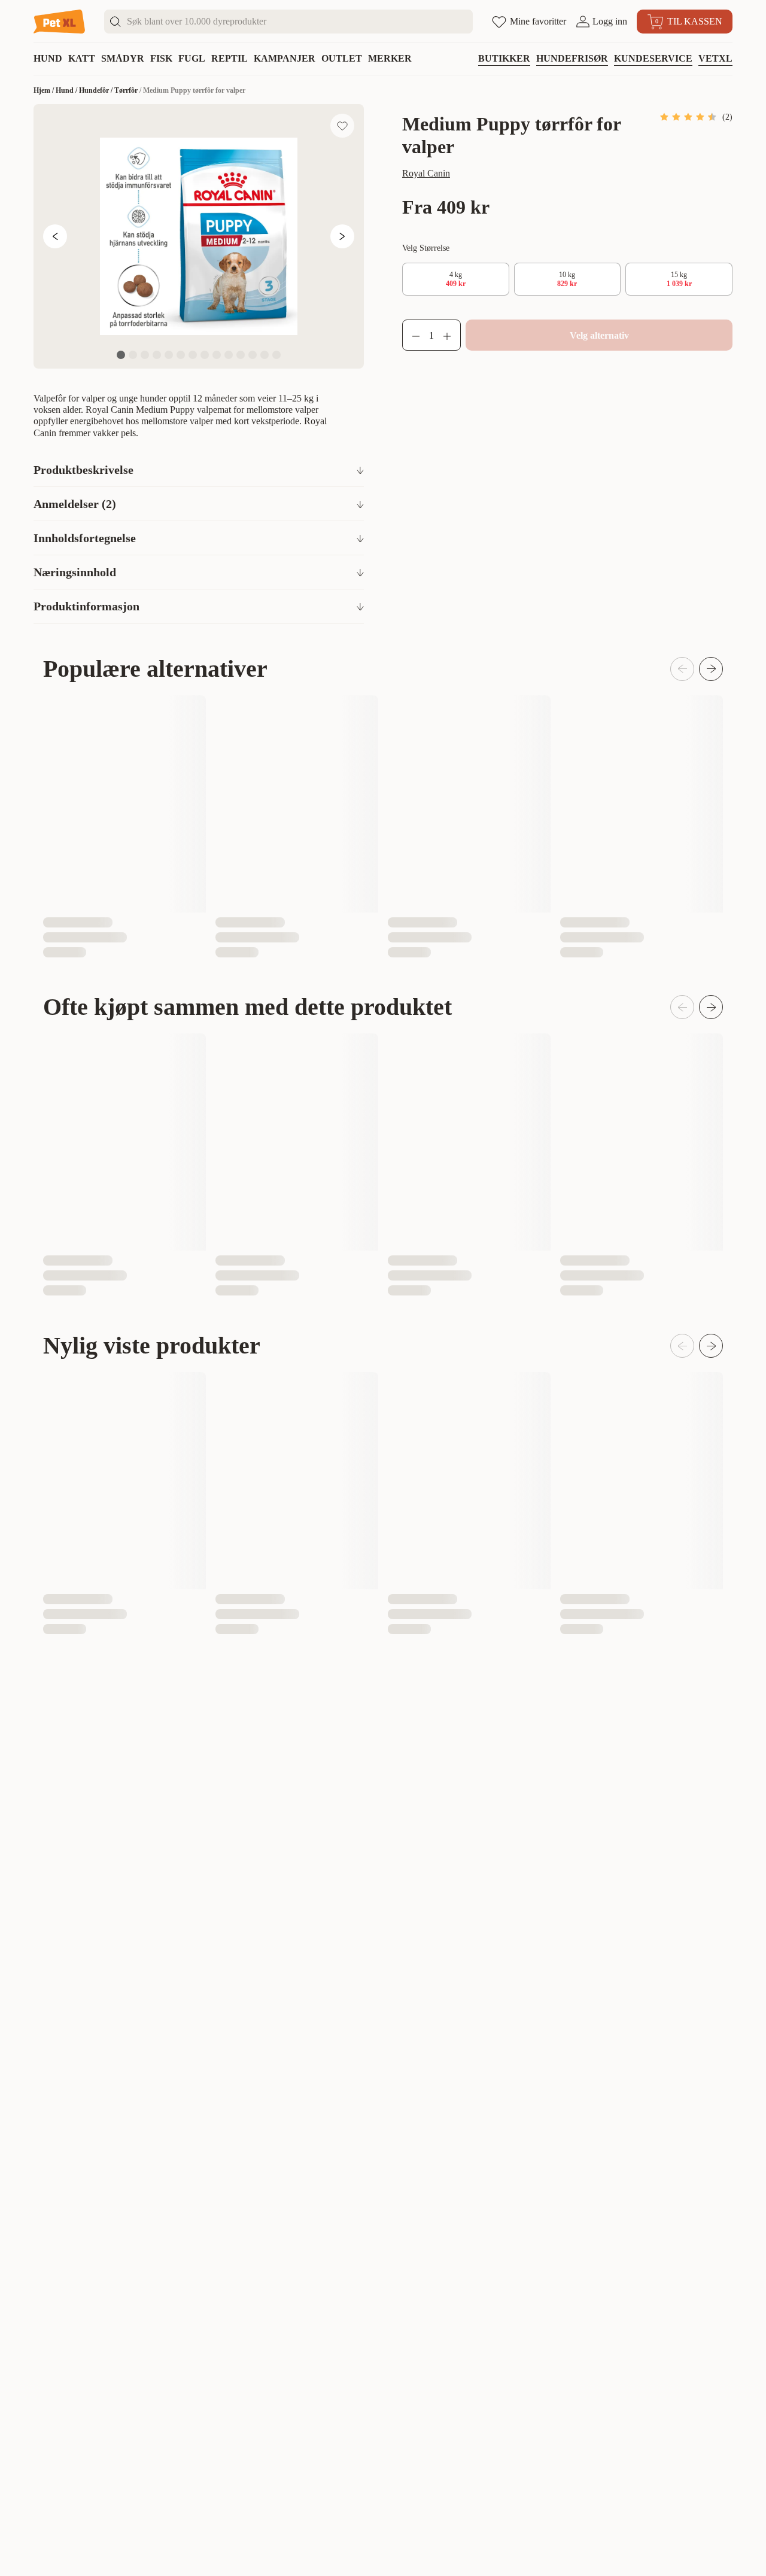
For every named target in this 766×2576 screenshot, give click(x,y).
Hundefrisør (572, 58)
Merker (390, 58)
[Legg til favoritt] (342, 126)
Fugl (192, 58)
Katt (82, 58)
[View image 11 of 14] (241, 355)
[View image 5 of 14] (169, 355)
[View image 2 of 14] (133, 355)
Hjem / (45, 90)
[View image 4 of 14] (157, 355)
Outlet (342, 58)
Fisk (161, 58)
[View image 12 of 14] (253, 355)
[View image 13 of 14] (265, 355)
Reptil (230, 58)
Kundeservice (653, 58)
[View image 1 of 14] (121, 355)
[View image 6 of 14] (181, 355)
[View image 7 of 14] (193, 355)
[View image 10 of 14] (229, 355)
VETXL (715, 58)
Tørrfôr (126, 90)
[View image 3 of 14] (145, 355)
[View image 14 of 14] (276, 355)
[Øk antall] (452, 335)
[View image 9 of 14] (217, 355)
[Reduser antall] (411, 335)
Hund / (67, 90)
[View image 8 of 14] (205, 355)
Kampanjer (285, 58)
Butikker (504, 58)
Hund (48, 58)
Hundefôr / (97, 90)
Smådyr (123, 58)
